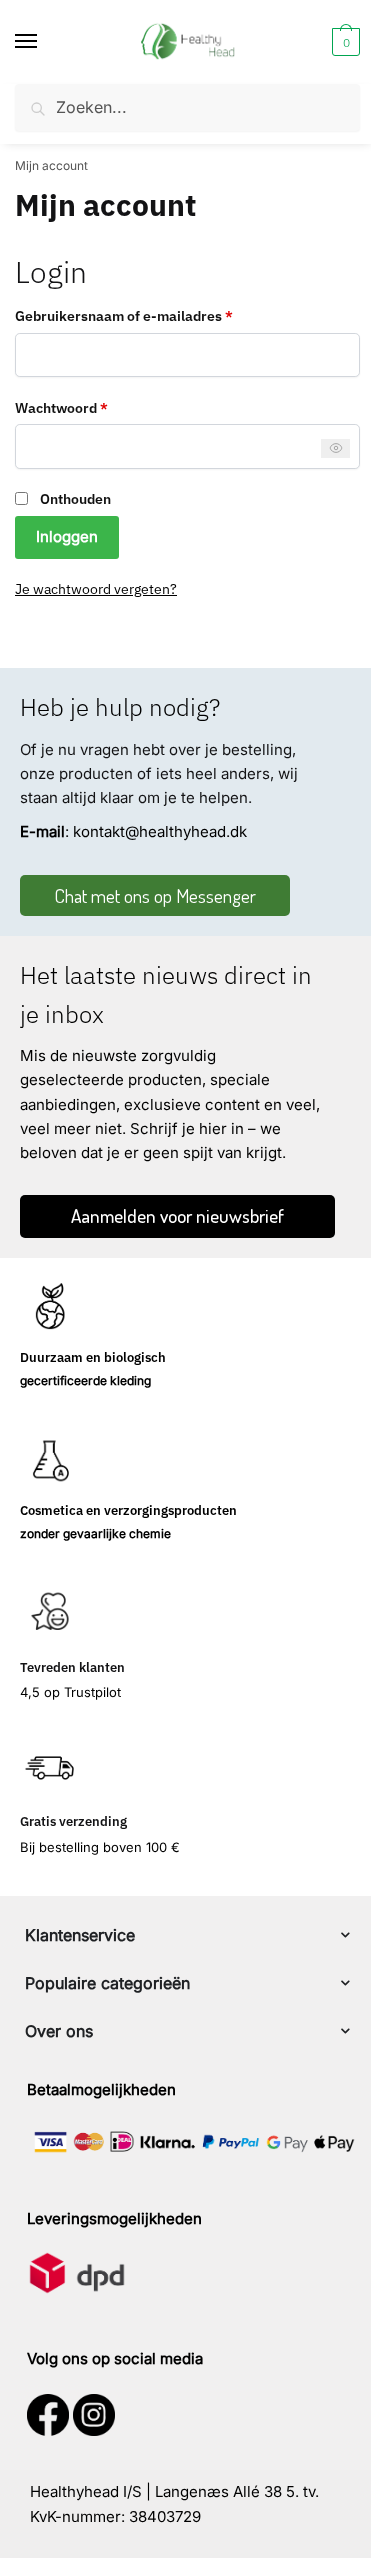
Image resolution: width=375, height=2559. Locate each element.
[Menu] (45, 42)
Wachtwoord (84, 407)
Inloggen (67, 536)
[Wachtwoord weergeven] (335, 448)
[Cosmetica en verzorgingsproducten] (50, 1460)
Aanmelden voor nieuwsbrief (177, 1215)
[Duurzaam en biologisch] (50, 1308)
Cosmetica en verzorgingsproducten (128, 1510)
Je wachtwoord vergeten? (96, 589)
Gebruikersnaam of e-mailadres (147, 315)
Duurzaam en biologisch (93, 1357)
